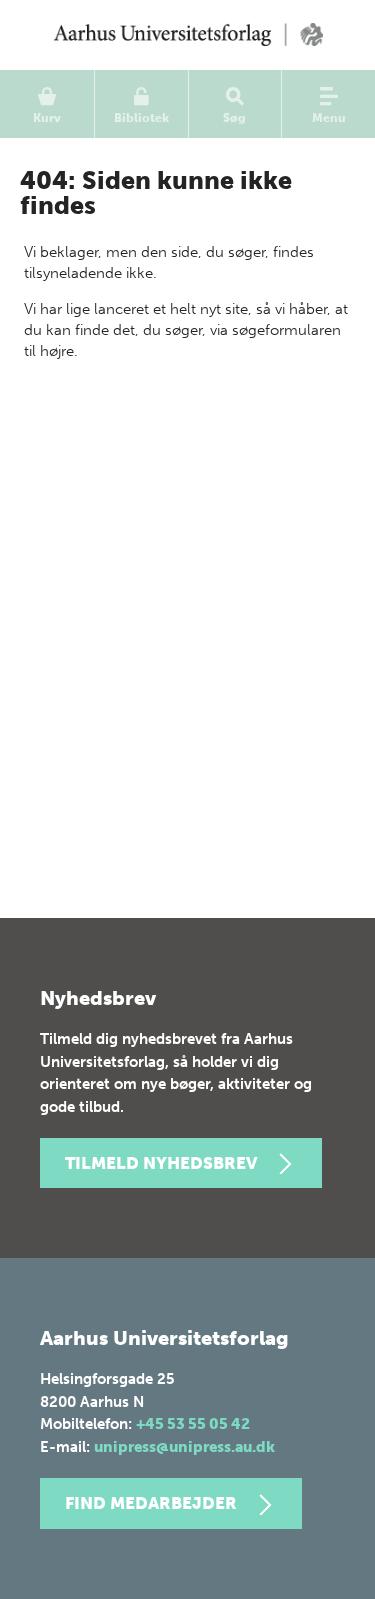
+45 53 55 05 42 (193, 1424)
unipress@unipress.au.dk (184, 1447)
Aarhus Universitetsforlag (187, 35)
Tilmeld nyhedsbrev (161, 1163)
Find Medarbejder (151, 1503)
